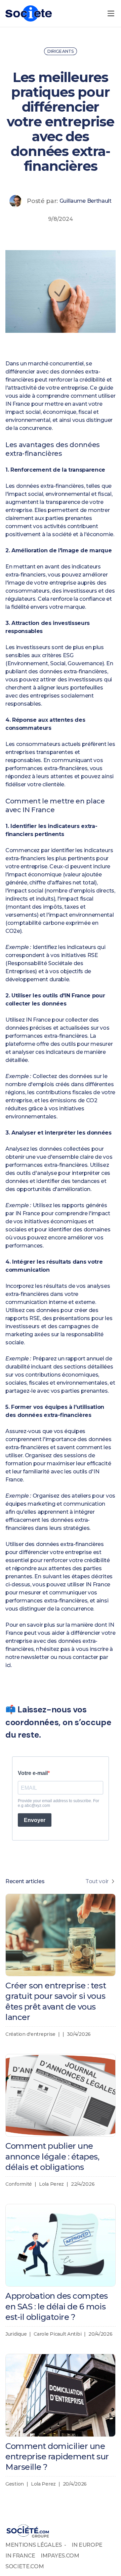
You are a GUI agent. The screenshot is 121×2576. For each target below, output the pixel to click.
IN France (18, 404)
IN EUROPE (87, 2545)
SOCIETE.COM (25, 2566)
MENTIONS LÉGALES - (36, 2545)
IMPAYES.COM (60, 2556)
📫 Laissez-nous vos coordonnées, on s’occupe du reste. (58, 1722)
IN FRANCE (20, 2556)
